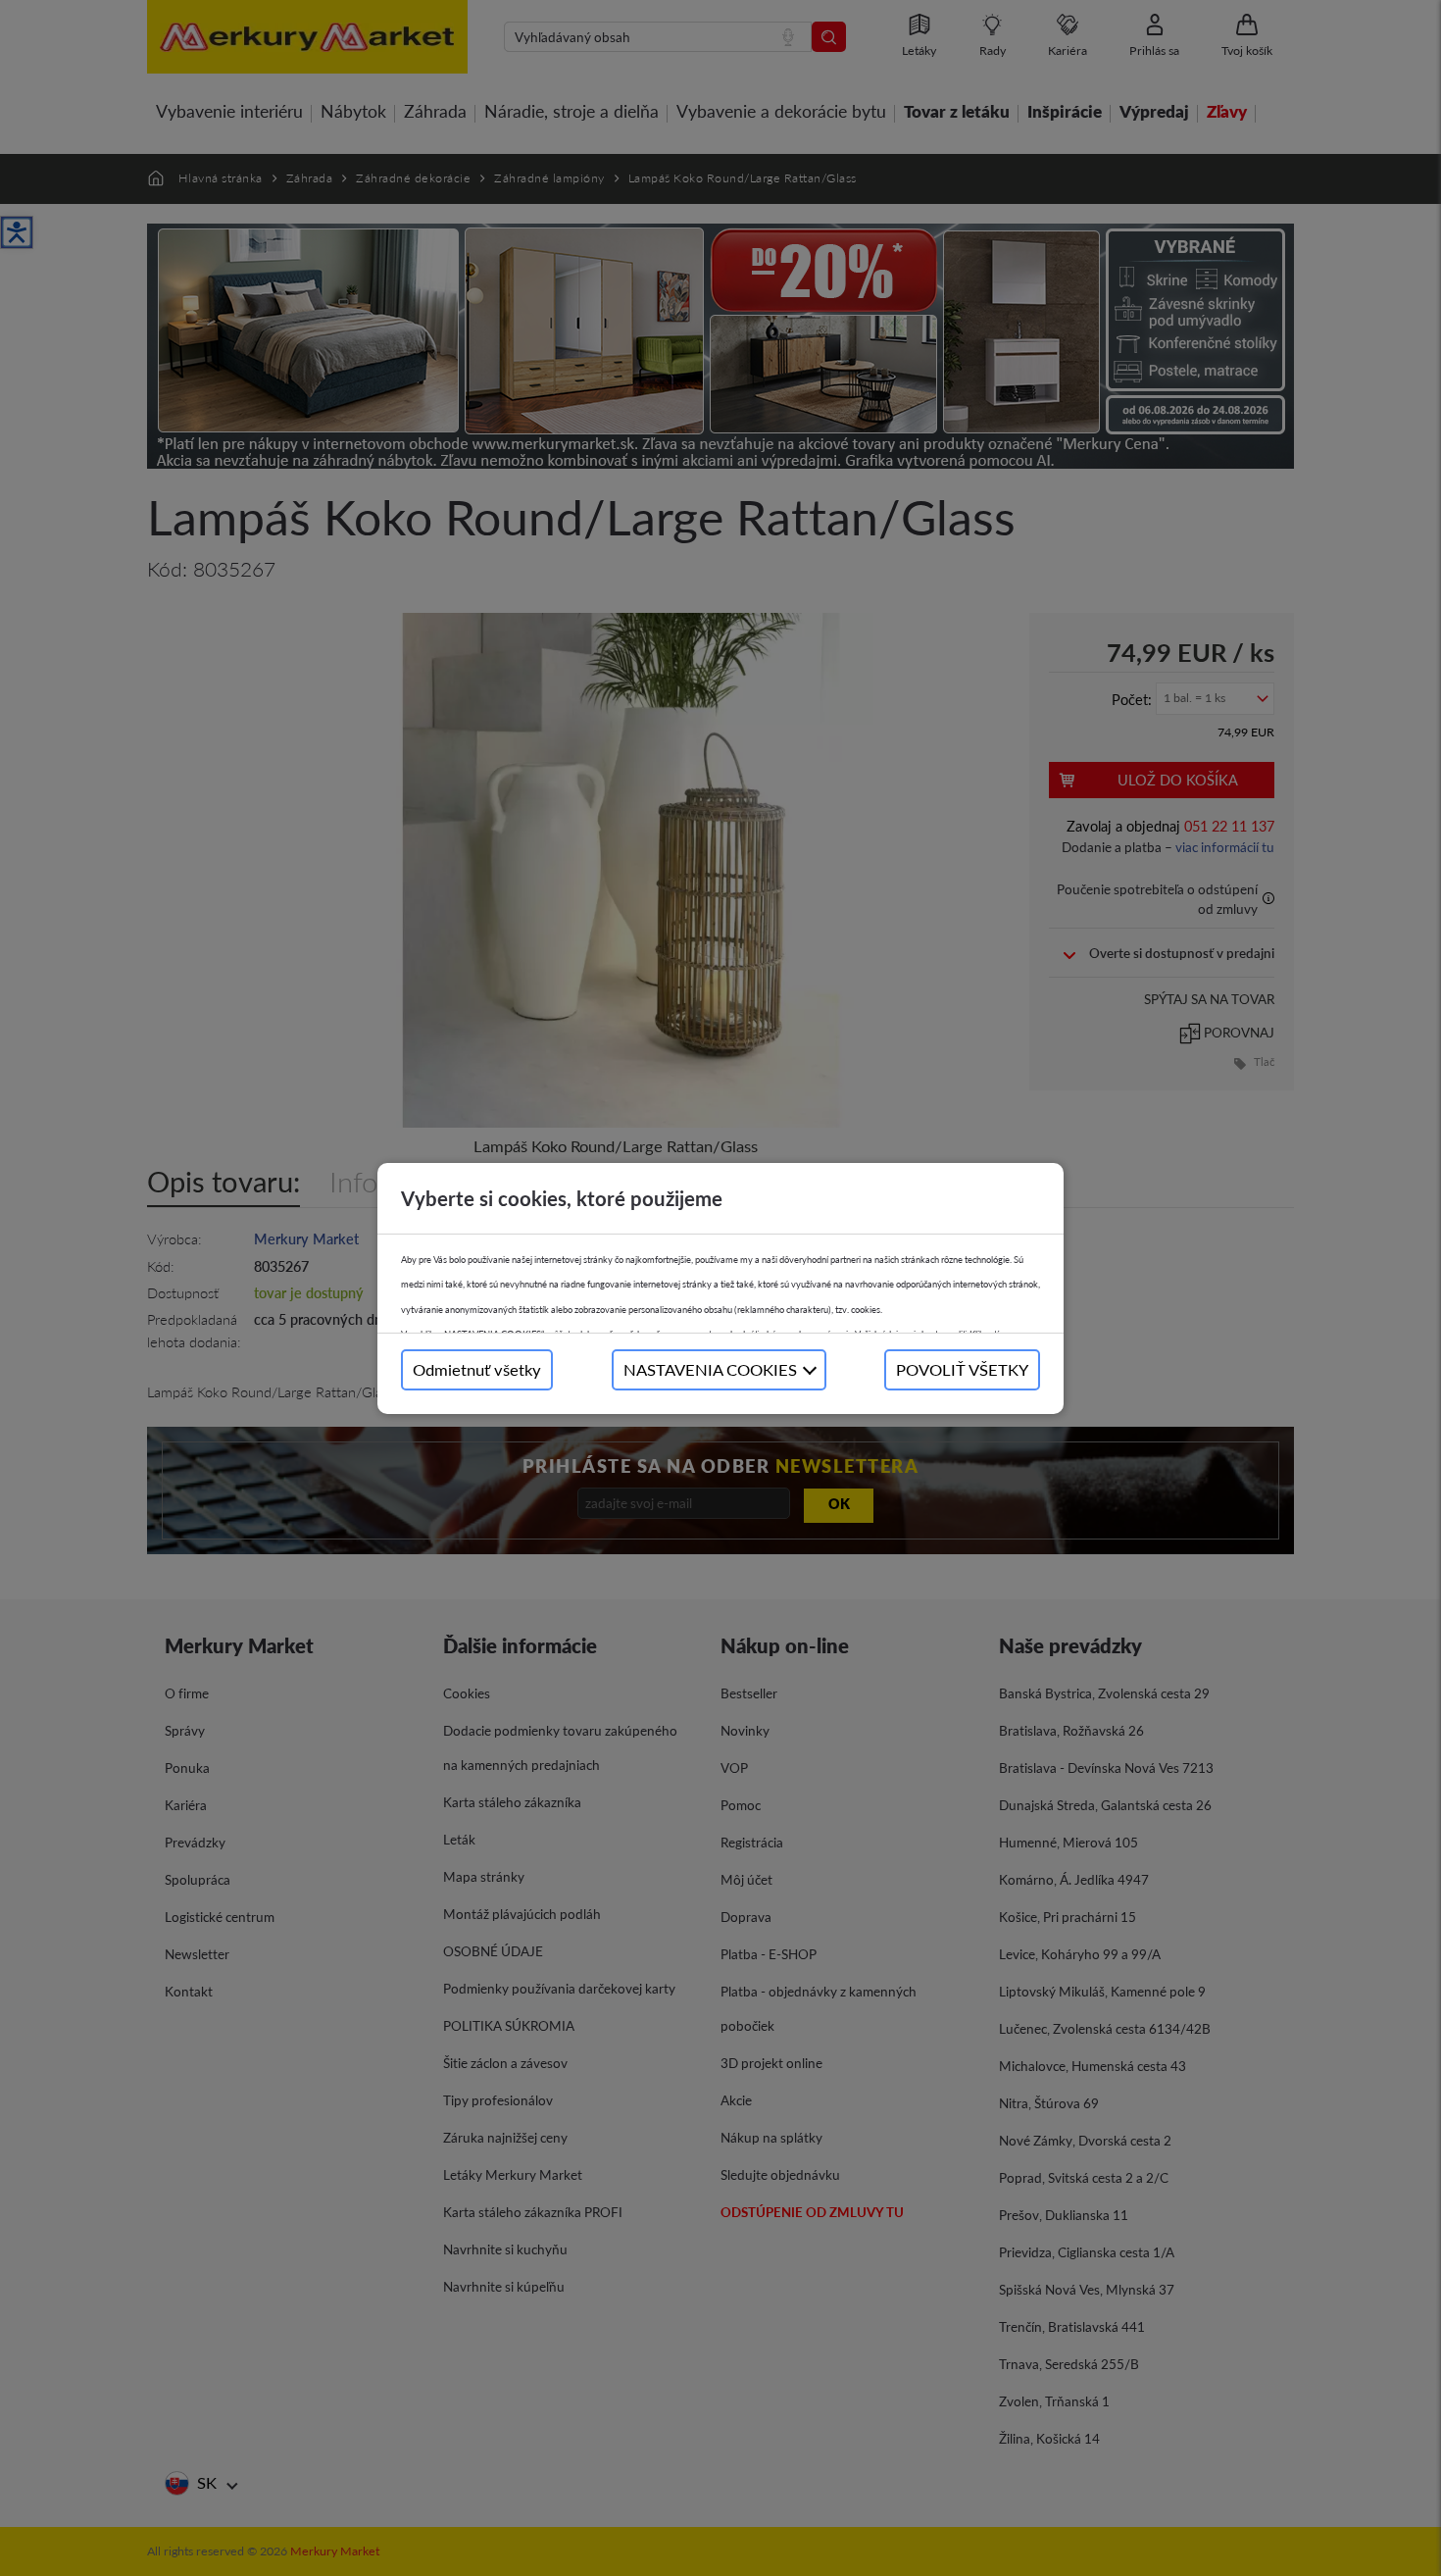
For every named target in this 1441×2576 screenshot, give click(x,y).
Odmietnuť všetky (477, 1369)
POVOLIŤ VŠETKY (962, 1369)
